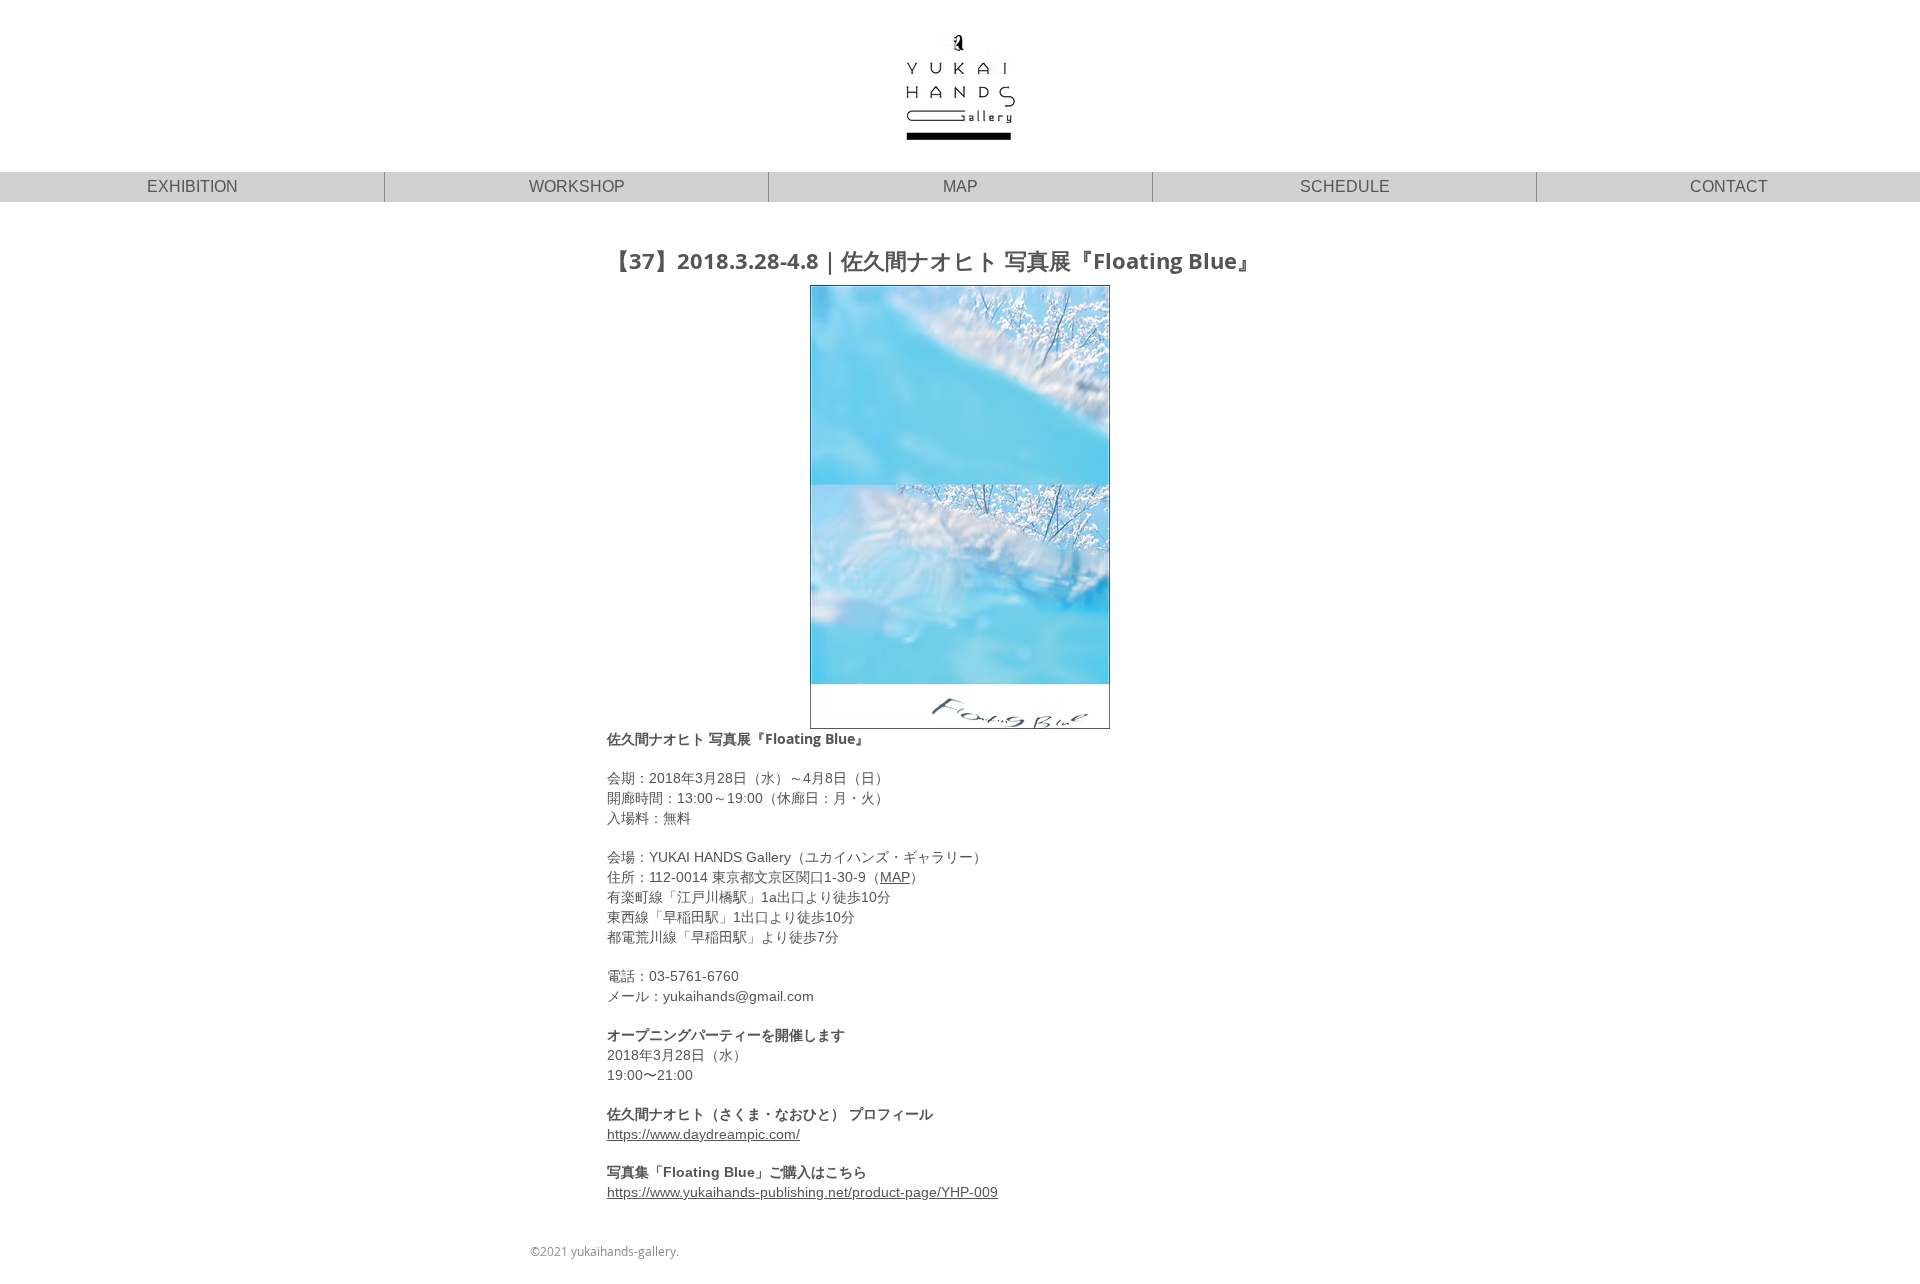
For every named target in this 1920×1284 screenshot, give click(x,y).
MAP (895, 877)
